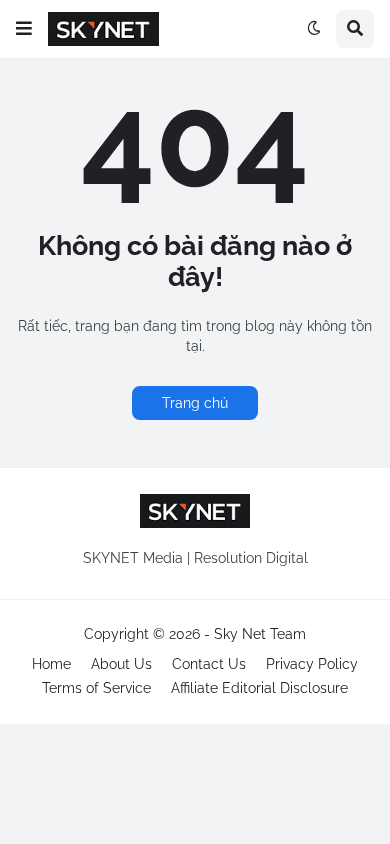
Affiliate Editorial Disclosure (259, 688)
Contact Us (209, 664)
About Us (121, 664)
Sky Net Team (260, 634)
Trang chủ (195, 403)
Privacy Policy (312, 664)
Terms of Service (96, 688)
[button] (24, 29)
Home (51, 664)
